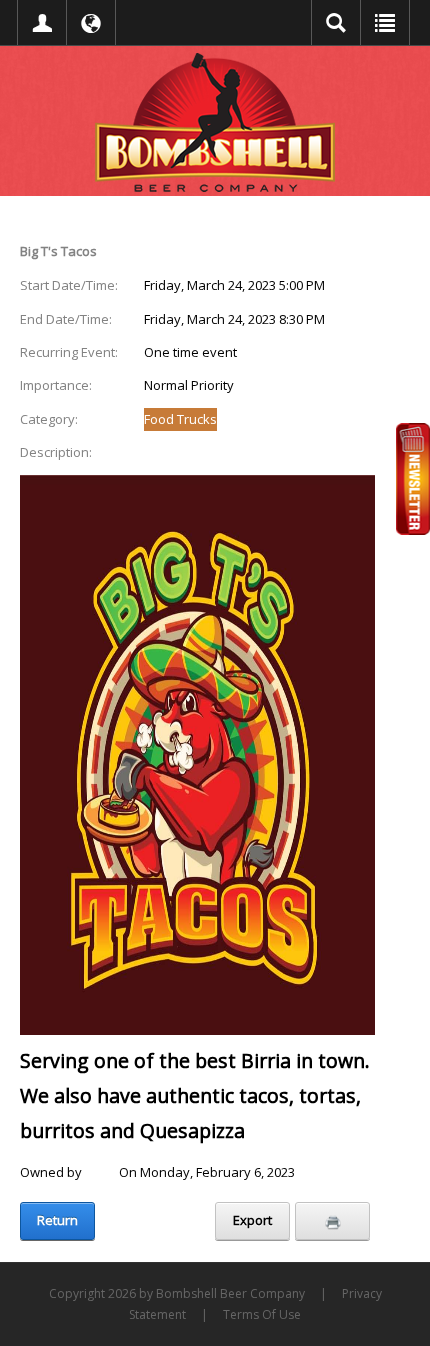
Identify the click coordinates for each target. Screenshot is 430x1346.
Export (252, 1220)
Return (57, 1220)
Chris (100, 1172)
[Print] (332, 1220)
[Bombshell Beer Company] (215, 121)
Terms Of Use (262, 1314)
